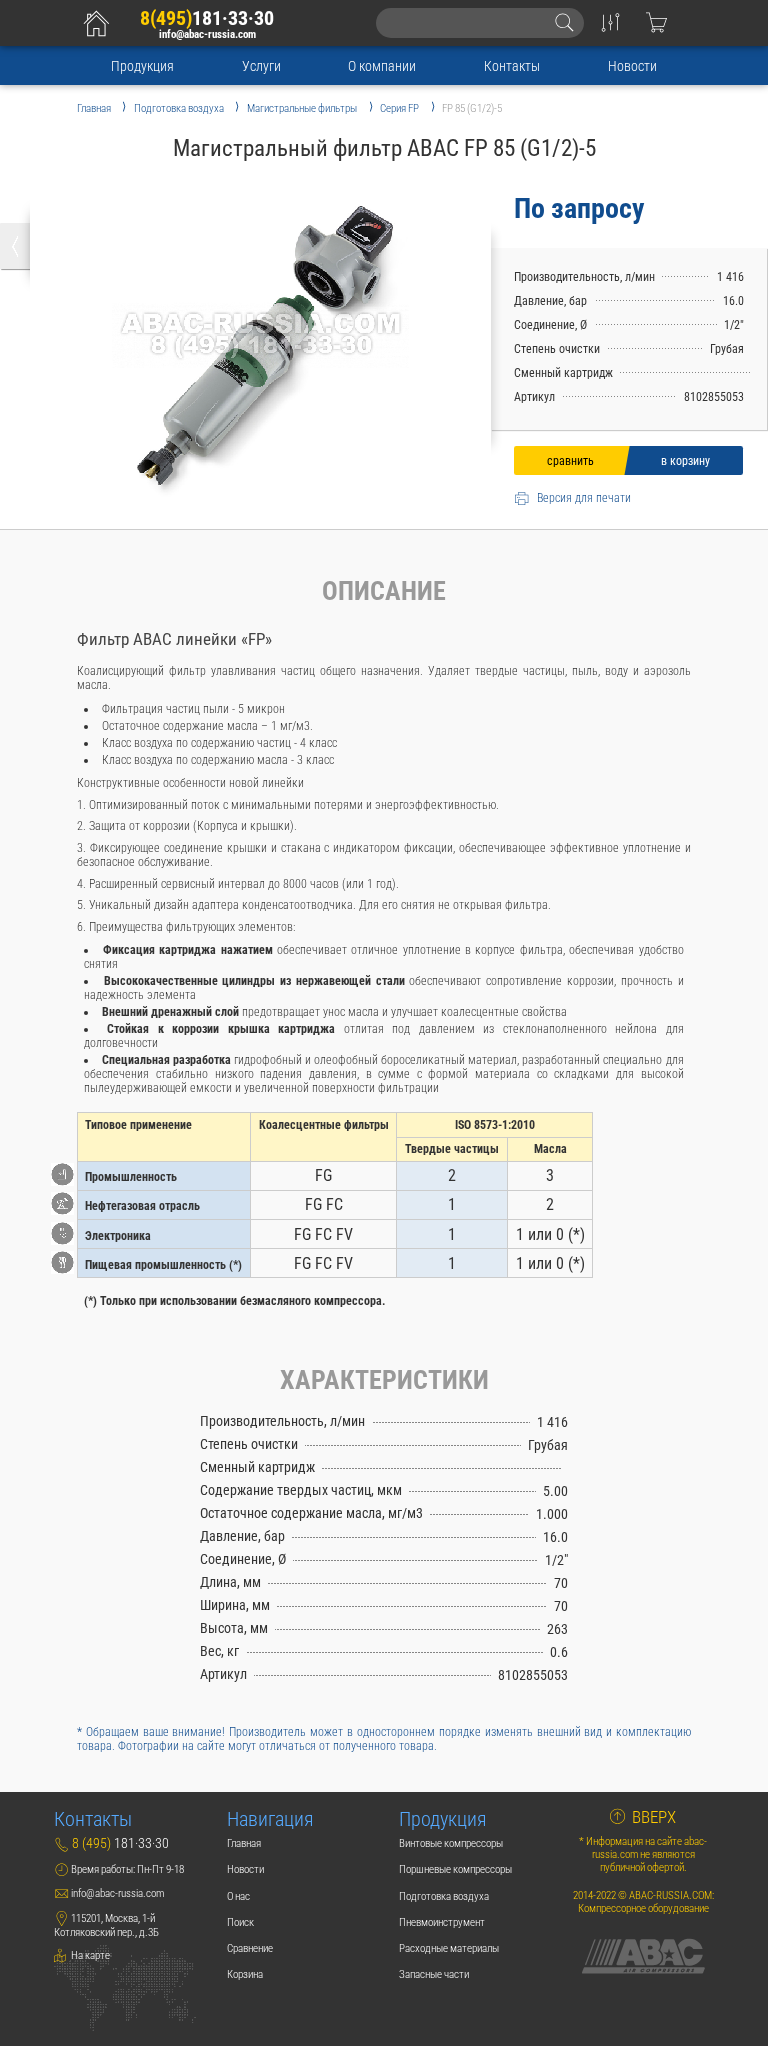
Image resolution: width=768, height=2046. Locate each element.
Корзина (245, 1974)
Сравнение (250, 1948)
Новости (632, 66)
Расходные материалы (449, 1948)
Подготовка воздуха (444, 1896)
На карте (89, 1955)
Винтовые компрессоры (451, 1843)
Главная (244, 1843)
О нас (238, 1896)
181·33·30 (207, 18)
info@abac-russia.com (207, 35)
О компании (382, 66)
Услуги (261, 66)
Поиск (240, 1922)
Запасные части (434, 1974)
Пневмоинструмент (442, 1922)
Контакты (512, 66)
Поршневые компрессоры (455, 1869)
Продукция (142, 66)
